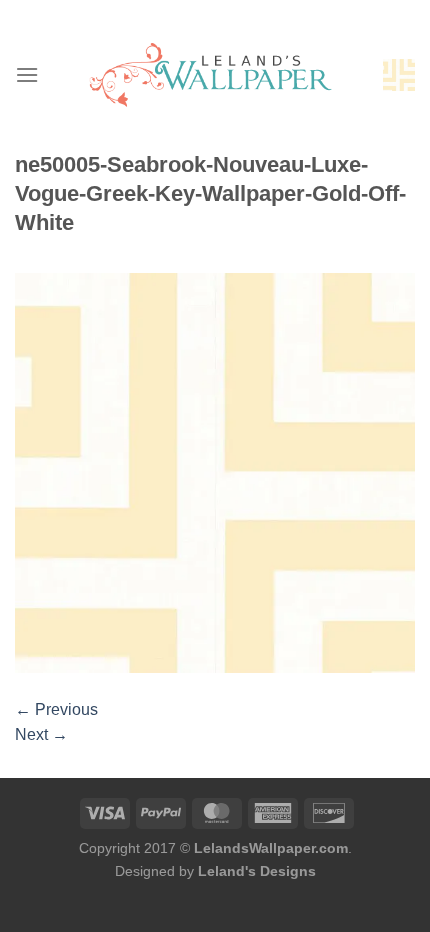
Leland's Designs (257, 871)
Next (41, 734)
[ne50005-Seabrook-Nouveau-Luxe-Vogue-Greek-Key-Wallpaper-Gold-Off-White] (215, 471)
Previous (56, 709)
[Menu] (27, 74)
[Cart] (399, 75)
